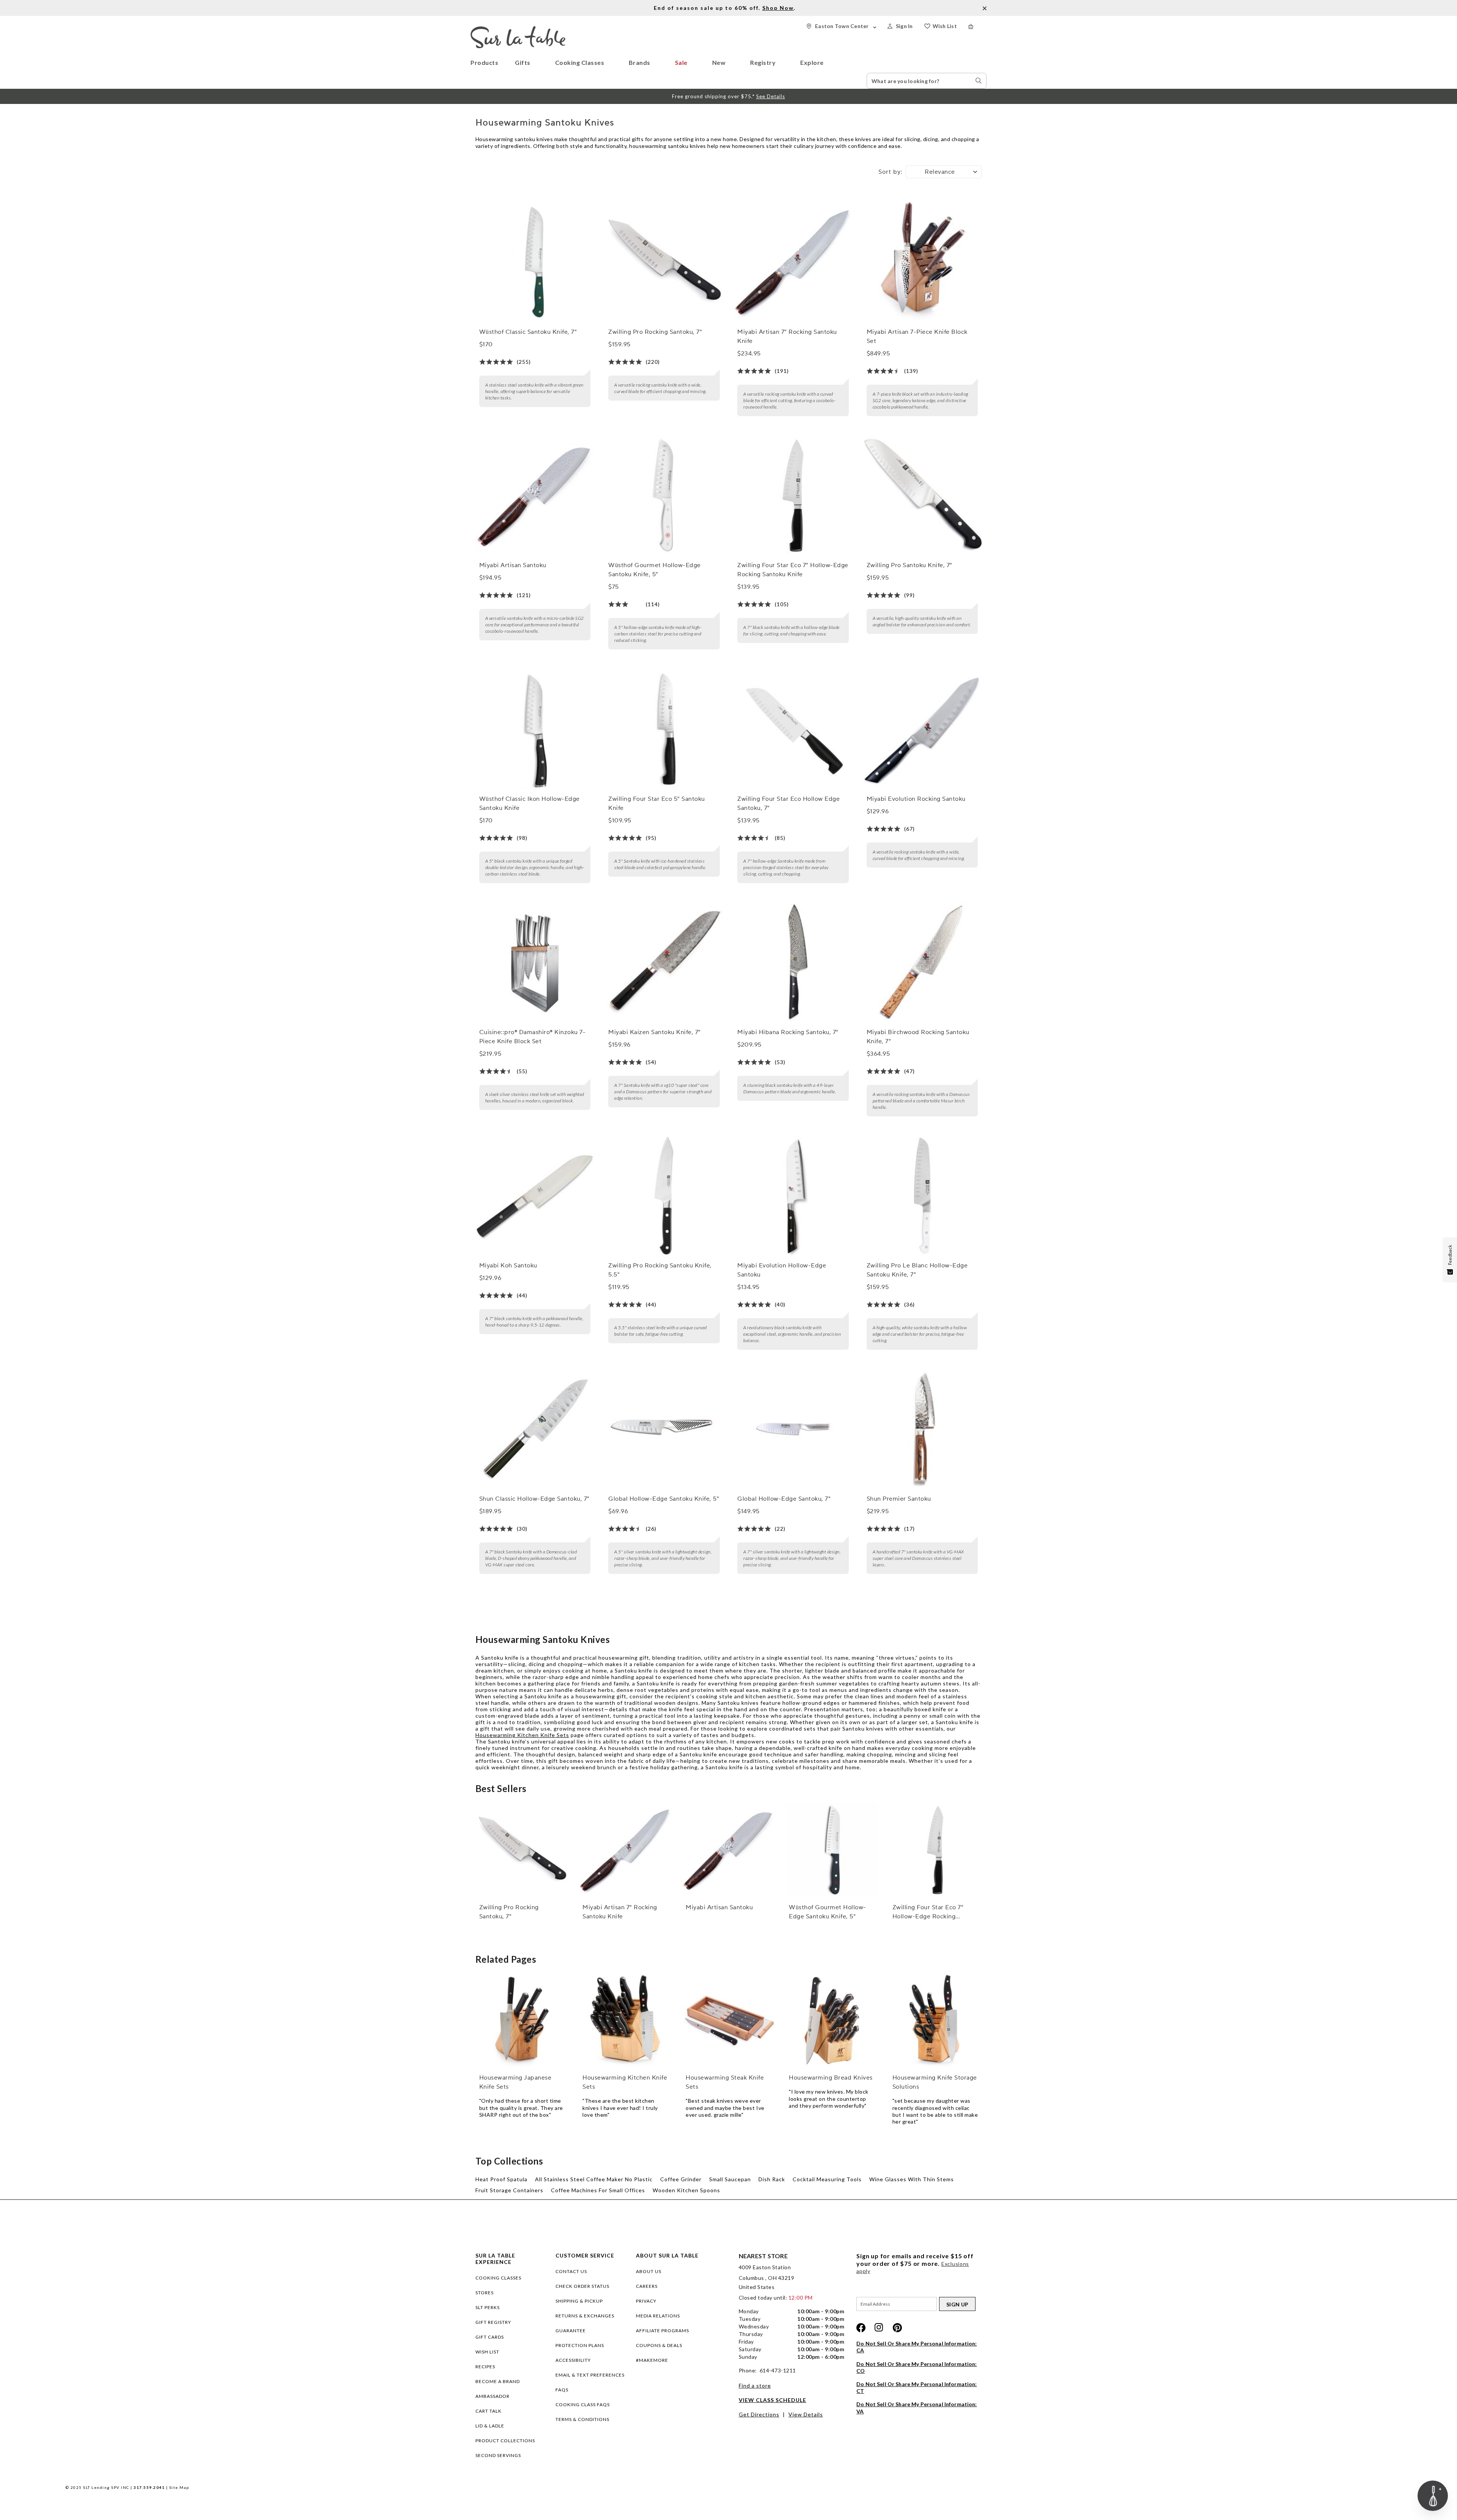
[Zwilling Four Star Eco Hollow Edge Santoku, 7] (793, 729)
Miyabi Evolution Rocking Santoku (916, 799)
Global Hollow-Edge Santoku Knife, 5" (664, 1499)
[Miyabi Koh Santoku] (535, 1196)
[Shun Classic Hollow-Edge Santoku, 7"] (535, 1429)
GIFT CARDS (490, 2337)
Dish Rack (772, 2179)
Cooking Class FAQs (583, 2404)
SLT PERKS (488, 2307)
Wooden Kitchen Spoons (686, 2190)
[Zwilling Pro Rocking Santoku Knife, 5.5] (664, 1196)
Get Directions (759, 2414)
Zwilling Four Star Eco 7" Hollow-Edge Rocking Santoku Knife (793, 570)
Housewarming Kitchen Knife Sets (522, 1735)
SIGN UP (957, 2304)
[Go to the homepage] (518, 29)
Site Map (179, 2487)
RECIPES (485, 2367)
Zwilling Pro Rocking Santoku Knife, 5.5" (660, 1270)
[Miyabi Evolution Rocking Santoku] (922, 729)
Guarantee (571, 2331)
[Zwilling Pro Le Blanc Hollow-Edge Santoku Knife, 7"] (922, 1196)
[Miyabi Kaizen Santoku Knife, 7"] (664, 962)
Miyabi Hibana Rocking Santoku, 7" (788, 1032)
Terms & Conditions (582, 2419)
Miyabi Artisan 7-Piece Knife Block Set (917, 336)
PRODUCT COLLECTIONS (505, 2441)
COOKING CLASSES (498, 2278)
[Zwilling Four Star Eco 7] (793, 496)
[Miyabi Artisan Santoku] (535, 496)
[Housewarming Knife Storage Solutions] (935, 2021)
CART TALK (489, 2411)
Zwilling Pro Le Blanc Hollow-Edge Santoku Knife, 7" (917, 1270)
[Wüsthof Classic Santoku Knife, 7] (535, 262)
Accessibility (573, 2360)
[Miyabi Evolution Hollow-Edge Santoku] (793, 1196)
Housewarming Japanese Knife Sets (515, 2082)
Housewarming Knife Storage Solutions (935, 2082)
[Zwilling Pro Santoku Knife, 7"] (922, 496)
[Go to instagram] (879, 2328)
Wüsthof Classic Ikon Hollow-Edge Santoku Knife (529, 803)
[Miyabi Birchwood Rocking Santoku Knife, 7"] (922, 962)
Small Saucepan (730, 2179)
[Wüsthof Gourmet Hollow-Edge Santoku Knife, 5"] (664, 496)
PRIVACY (646, 2301)
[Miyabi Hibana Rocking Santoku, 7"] (793, 962)
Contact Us (571, 2271)
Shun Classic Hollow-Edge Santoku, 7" (534, 1499)
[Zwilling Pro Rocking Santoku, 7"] (664, 262)
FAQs (562, 2390)
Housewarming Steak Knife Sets (725, 2082)
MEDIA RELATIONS (658, 2316)
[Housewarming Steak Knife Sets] (728, 2021)
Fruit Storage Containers (509, 2190)
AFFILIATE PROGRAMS (662, 2331)
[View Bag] (977, 26)
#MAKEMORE (652, 2360)
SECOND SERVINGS (498, 2455)
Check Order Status (582, 2286)
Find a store (755, 2386)
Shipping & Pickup (579, 2301)
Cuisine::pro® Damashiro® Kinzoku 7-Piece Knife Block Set (533, 1037)
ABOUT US (649, 2271)
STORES (485, 2293)
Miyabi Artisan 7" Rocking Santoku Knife (787, 336)
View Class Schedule (773, 2400)
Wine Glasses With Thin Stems (912, 2179)
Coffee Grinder (681, 2179)
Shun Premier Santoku (899, 1499)
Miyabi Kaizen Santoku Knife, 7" (655, 1032)
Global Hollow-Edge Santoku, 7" (784, 1499)
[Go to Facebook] (861, 2328)
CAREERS (647, 2286)
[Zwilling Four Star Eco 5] (664, 729)
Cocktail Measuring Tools (827, 2179)
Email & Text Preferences (590, 2375)
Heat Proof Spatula (501, 2179)
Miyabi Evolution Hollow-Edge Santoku (782, 1270)
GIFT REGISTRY (493, 2322)
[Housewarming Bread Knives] (832, 2021)
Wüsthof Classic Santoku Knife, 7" (528, 332)
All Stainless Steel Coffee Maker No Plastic (594, 2179)
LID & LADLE (490, 2426)
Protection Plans (580, 2345)
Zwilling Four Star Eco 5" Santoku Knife (657, 803)
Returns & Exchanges (585, 2316)
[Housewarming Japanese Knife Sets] (522, 2021)
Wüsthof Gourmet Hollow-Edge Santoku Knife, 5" (655, 570)
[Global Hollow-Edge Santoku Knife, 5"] (664, 1429)
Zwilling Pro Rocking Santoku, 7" (655, 332)
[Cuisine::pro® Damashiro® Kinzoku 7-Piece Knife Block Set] (535, 962)
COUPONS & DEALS (659, 2345)
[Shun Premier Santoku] (922, 1429)
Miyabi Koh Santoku (508, 1266)
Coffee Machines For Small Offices (598, 2190)
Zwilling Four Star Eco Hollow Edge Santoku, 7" (788, 803)
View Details (806, 2414)
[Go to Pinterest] (897, 2328)
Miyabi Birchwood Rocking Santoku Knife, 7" (918, 1037)
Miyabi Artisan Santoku (513, 565)
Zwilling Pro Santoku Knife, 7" (909, 565)
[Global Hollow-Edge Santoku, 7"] (793, 1429)
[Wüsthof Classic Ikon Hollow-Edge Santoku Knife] (535, 729)
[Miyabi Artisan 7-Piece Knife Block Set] (922, 262)
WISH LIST (487, 2352)
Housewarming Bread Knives (831, 2078)
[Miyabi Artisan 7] (793, 262)
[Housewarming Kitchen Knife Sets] (625, 2021)
